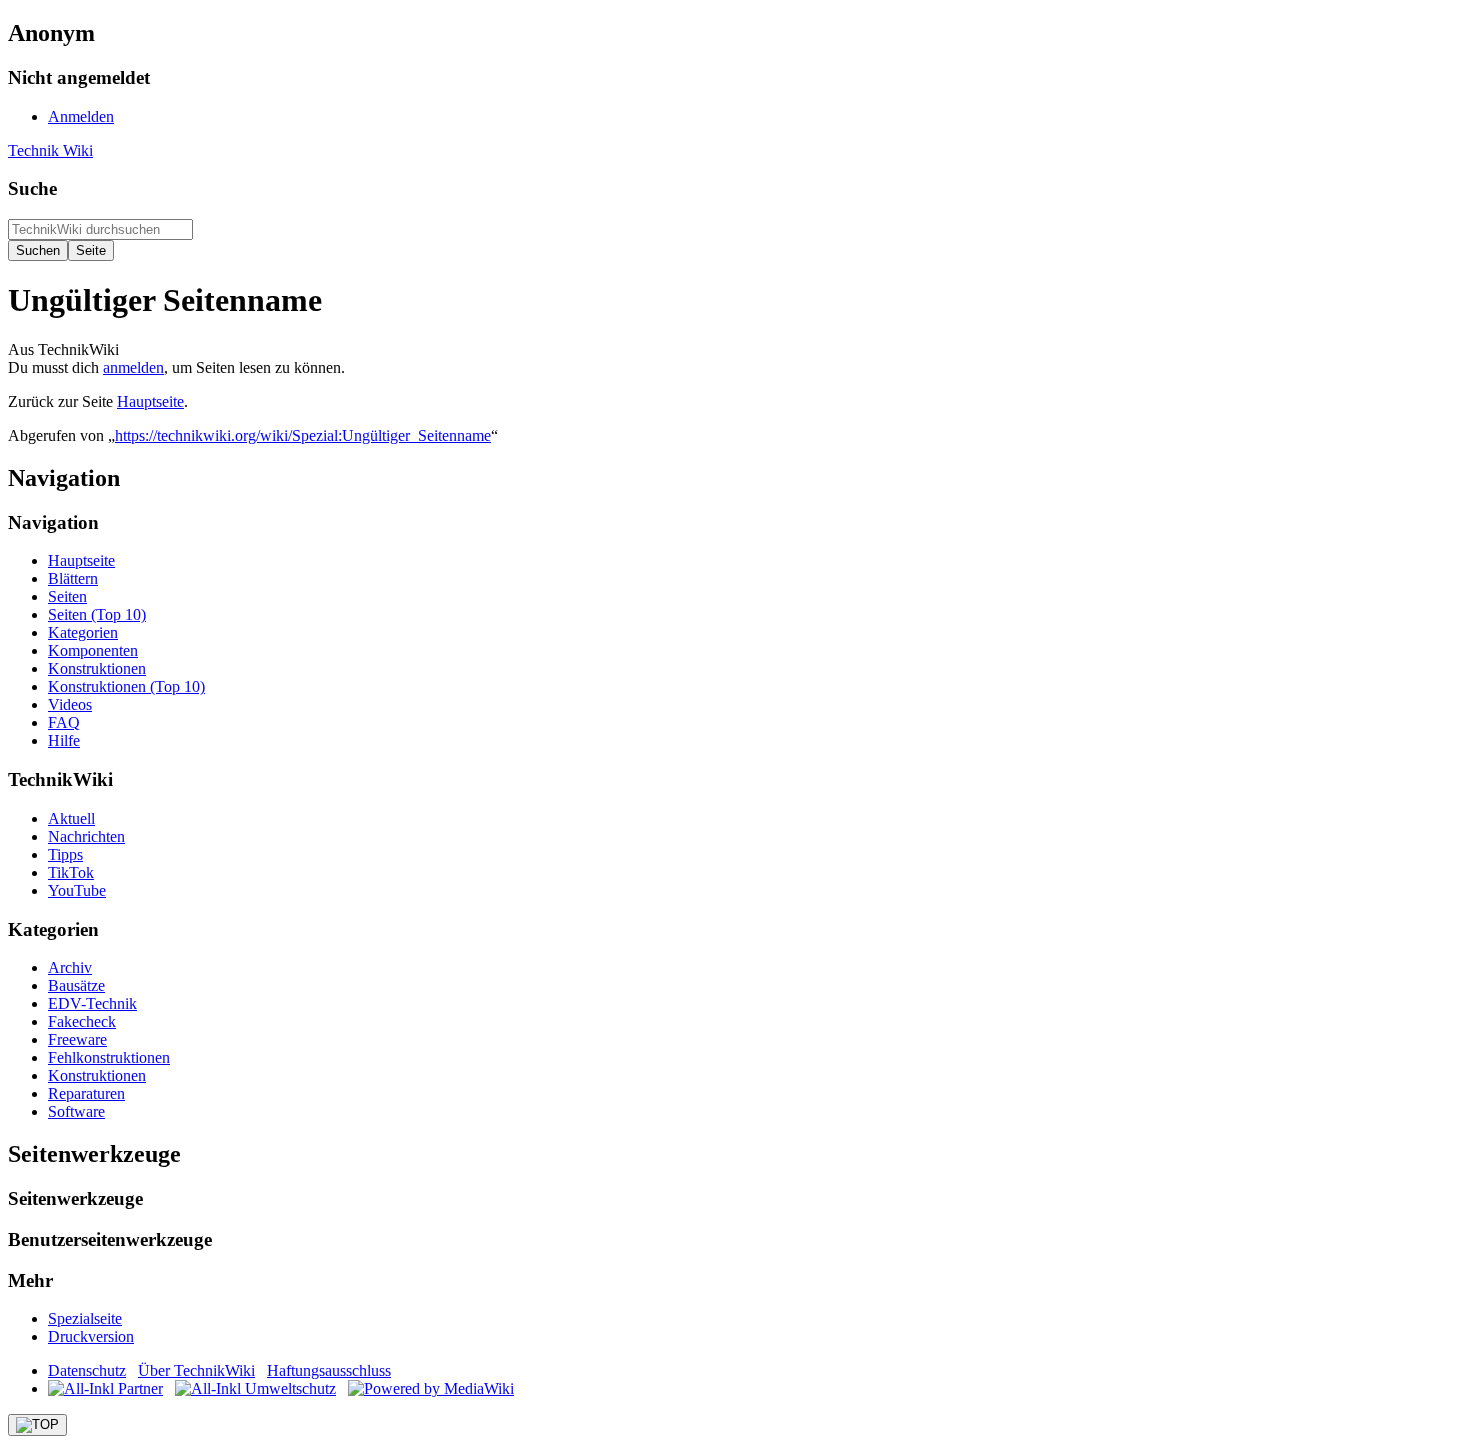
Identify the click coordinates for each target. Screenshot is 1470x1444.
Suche (32, 188)
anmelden (133, 367)
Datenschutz (87, 1370)
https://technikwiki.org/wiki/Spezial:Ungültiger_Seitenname (303, 435)
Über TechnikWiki (196, 1370)
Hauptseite (150, 401)
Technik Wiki (50, 150)
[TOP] (37, 1425)
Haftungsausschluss (329, 1370)
